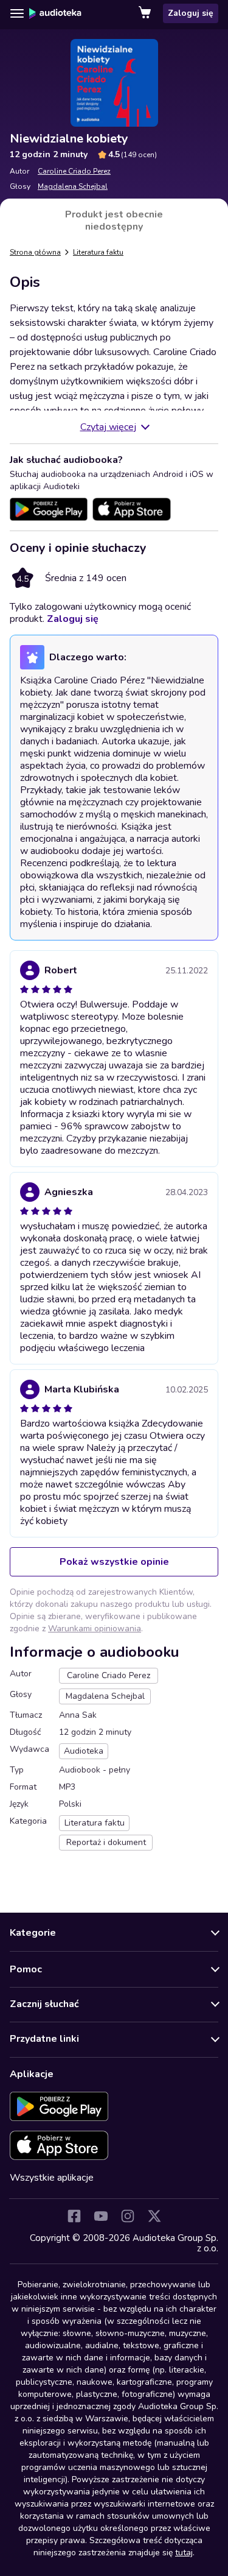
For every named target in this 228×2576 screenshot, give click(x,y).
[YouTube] (101, 2216)
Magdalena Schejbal (73, 186)
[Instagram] (128, 2216)
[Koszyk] (146, 13)
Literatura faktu (98, 252)
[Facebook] (74, 2216)
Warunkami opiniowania (95, 1629)
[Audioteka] (55, 13)
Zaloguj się (191, 13)
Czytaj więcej (108, 427)
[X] (154, 2216)
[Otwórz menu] (17, 13)
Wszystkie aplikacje (52, 2178)
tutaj (184, 2553)
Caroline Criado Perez (74, 171)
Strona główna (35, 252)
